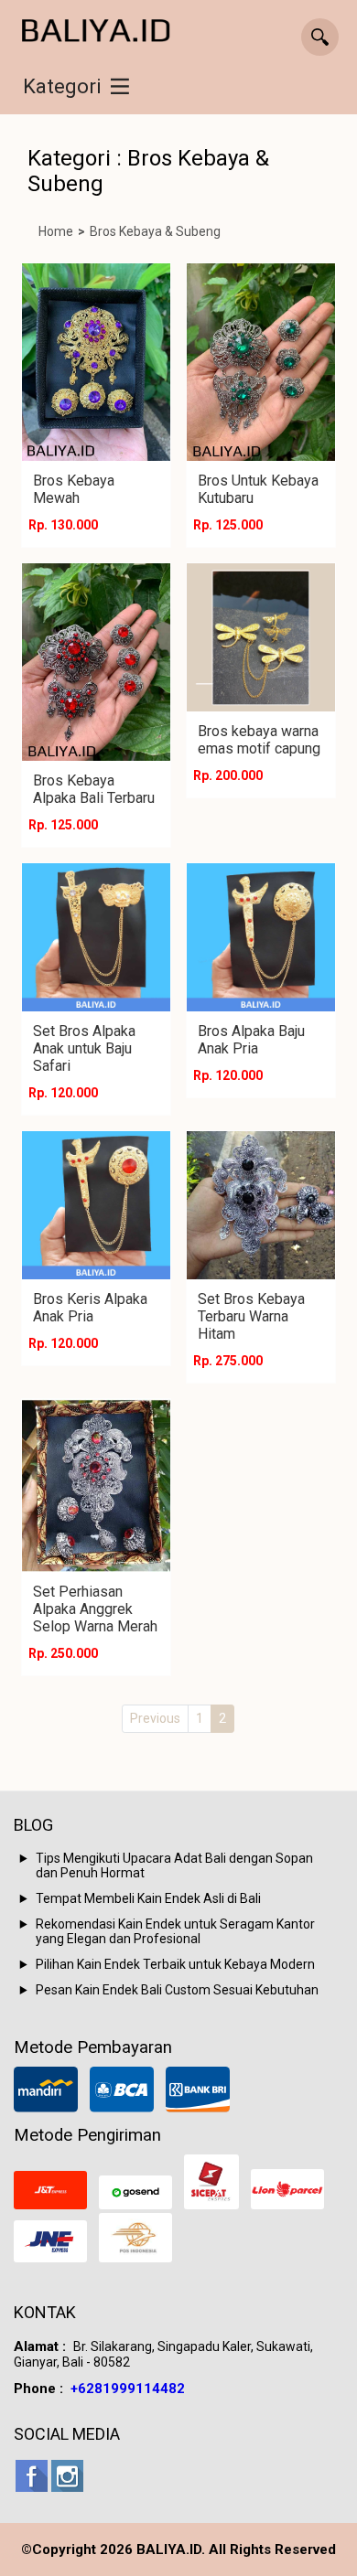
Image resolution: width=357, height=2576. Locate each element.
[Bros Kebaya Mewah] (96, 362)
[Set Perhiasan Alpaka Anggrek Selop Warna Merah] (96, 1486)
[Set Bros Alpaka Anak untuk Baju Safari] (96, 937)
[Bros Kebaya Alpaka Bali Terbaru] (96, 662)
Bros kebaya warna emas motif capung (259, 740)
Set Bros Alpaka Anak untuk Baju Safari (84, 1048)
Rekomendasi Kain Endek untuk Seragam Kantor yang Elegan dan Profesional (175, 1931)
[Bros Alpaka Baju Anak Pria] (261, 937)
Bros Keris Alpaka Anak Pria (90, 1308)
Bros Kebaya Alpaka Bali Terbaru (94, 789)
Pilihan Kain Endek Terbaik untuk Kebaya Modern (175, 1964)
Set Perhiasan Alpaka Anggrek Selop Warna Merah (95, 1609)
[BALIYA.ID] (96, 32)
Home (56, 231)
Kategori (62, 86)
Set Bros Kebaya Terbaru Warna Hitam (251, 1316)
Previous (155, 1718)
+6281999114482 (128, 2389)
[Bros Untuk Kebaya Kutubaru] (261, 362)
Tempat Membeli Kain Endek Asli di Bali (148, 1898)
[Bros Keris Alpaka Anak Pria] (96, 1205)
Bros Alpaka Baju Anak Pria (251, 1040)
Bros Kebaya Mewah (74, 489)
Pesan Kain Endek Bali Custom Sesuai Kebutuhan (177, 1990)
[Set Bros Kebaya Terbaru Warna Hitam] (261, 1205)
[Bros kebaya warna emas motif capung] (261, 637)
